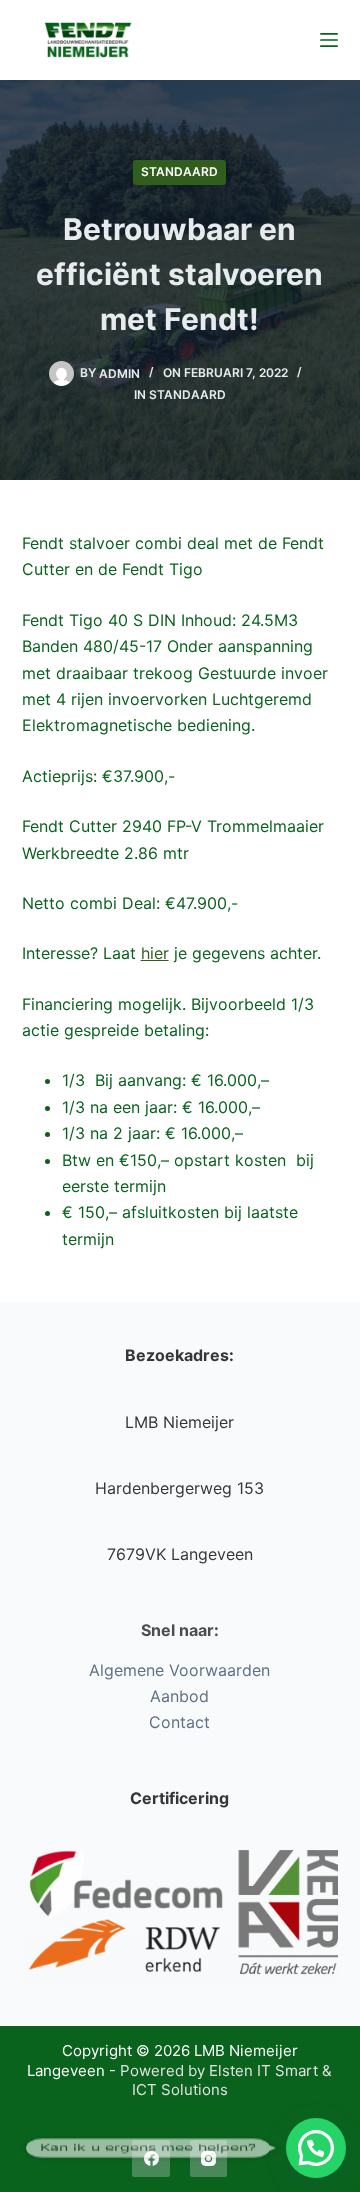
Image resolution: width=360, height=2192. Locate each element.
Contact (179, 1722)
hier (155, 953)
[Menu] (329, 40)
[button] (316, 2148)
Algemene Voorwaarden (179, 1670)
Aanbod (179, 1696)
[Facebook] (151, 2159)
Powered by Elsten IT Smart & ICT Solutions (226, 2080)
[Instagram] (209, 2159)
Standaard (179, 171)
